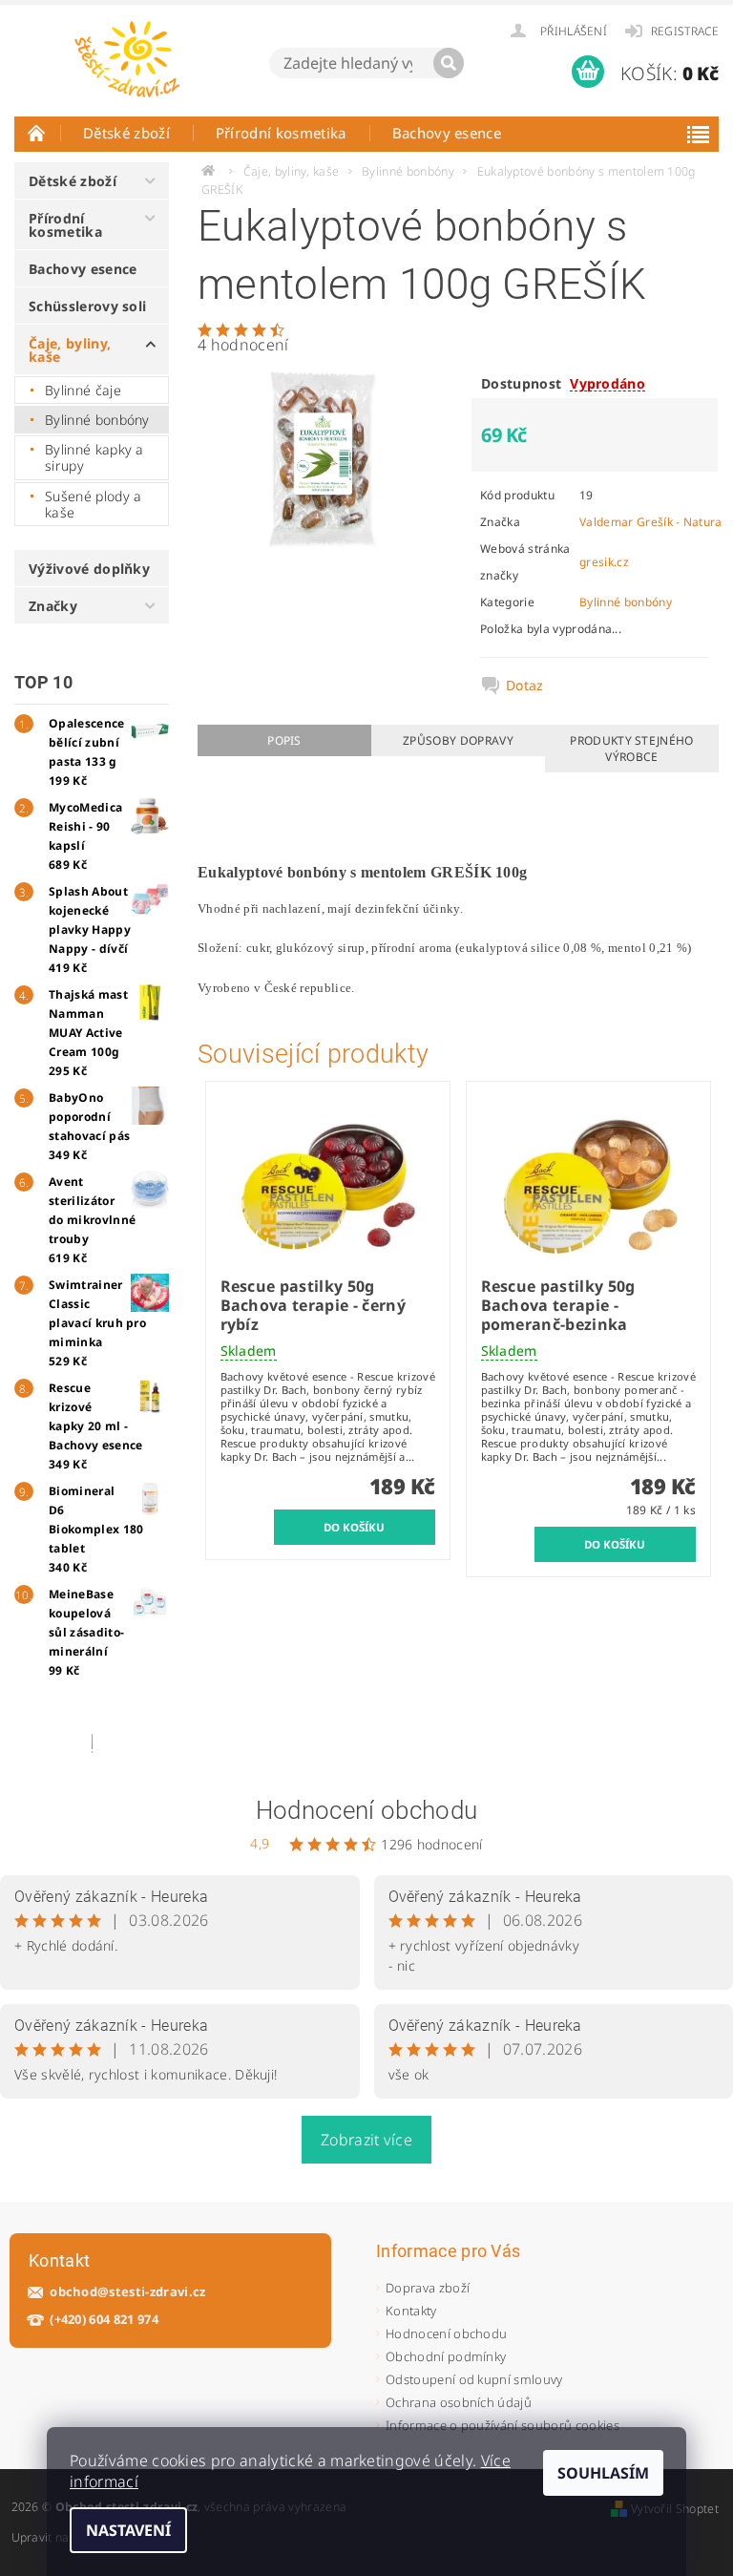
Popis (284, 740)
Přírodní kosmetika (281, 133)
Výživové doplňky (89, 569)
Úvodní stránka (37, 133)
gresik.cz (604, 562)
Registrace (685, 31)
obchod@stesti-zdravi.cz (127, 2292)
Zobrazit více (366, 2140)
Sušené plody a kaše (93, 505)
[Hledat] (449, 63)
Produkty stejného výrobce (631, 749)
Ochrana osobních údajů (459, 2402)
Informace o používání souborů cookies (503, 2425)
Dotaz (525, 686)
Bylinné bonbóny (97, 420)
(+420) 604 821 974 (104, 2320)
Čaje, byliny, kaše (70, 350)
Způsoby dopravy (458, 740)
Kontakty (411, 2311)
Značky (53, 606)
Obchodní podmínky (446, 2356)
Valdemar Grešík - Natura (651, 522)
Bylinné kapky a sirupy (94, 458)
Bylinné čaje (83, 390)
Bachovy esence (447, 133)
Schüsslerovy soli (87, 306)
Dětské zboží (126, 133)
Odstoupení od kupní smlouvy (474, 2379)
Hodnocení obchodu (366, 1810)
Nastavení (128, 2530)
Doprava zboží (428, 2288)
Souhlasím (603, 2473)
